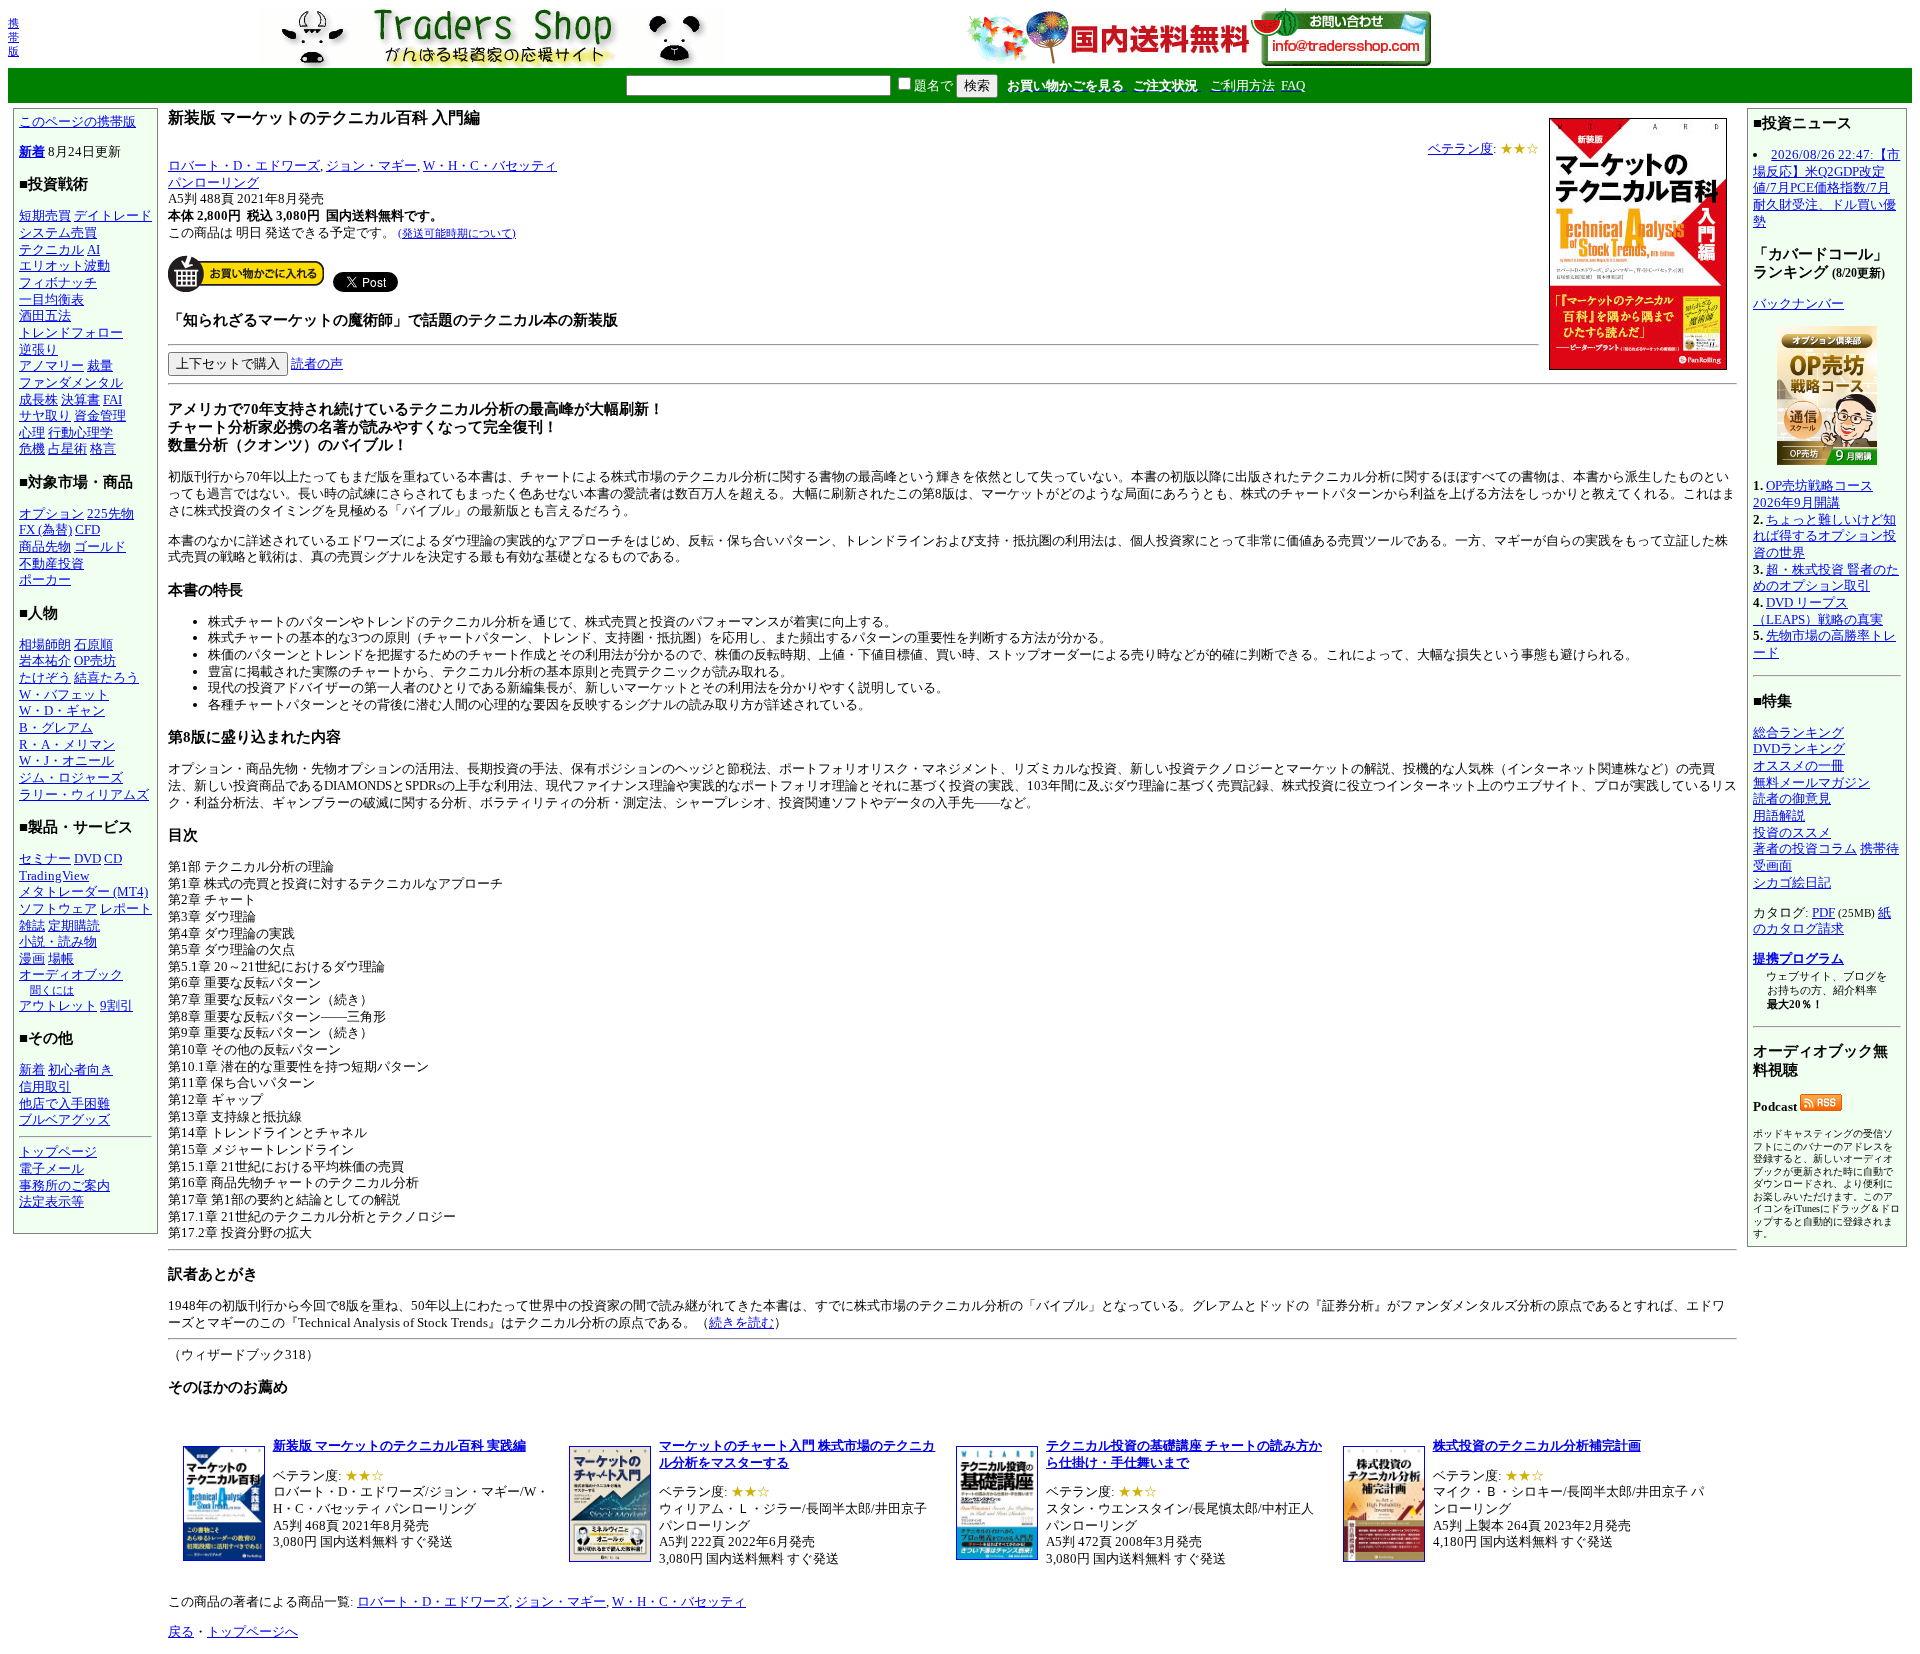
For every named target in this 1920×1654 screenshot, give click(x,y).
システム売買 (58, 232)
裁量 (100, 365)
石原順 (93, 644)
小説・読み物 (58, 941)
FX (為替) (45, 529)
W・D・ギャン (62, 710)
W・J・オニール (66, 760)
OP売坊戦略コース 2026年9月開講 (1813, 494)
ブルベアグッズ (64, 1119)
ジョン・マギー (371, 165)
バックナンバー (1798, 303)
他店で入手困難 (64, 1103)
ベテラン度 (1460, 148)
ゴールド (100, 546)
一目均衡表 (51, 299)
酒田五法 (45, 315)
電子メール (51, 1168)
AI (93, 249)
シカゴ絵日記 (1792, 882)
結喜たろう (106, 677)
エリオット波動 (64, 265)
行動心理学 (80, 432)
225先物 (110, 513)
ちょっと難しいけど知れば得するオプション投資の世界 (1824, 536)
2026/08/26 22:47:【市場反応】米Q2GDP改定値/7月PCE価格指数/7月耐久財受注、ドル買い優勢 (1826, 188)
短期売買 (45, 215)
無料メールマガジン (1811, 782)
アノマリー (51, 365)
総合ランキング (1798, 732)
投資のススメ (1792, 832)
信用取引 (45, 1086)
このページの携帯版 (77, 121)
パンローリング (213, 182)
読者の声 (317, 363)
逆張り (38, 349)
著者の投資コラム (1805, 848)
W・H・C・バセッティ (490, 165)
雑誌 (32, 925)
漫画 (32, 958)
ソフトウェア (58, 908)
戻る (181, 1631)
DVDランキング (1799, 748)
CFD (87, 529)
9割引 (116, 1005)
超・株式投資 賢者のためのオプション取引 (1826, 578)
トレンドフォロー (71, 332)
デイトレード (113, 215)
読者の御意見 (1792, 798)
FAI (112, 399)
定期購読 (74, 925)
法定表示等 (51, 1201)
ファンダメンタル (71, 382)
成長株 (38, 399)
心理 (32, 432)
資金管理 (100, 415)
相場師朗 (45, 644)
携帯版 (13, 37)
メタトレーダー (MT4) (83, 891)
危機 (32, 448)
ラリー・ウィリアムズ (84, 794)
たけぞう (45, 677)
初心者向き (80, 1069)
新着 (32, 151)
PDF (1823, 912)
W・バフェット (64, 694)
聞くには (52, 990)
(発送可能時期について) (457, 233)
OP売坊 (95, 660)
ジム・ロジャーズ (71, 777)
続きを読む (741, 1322)
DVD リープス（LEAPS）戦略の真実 (1818, 611)
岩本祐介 (45, 660)
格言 (103, 448)
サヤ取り (45, 415)
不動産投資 (51, 563)
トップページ (58, 1151)
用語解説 (1779, 815)
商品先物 (45, 546)
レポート (126, 908)
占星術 (67, 448)
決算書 (80, 399)
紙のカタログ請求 (1822, 921)
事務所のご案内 (64, 1185)
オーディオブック (71, 974)
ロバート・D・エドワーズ (244, 165)
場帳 (61, 958)
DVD (87, 858)
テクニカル (51, 249)
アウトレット (58, 1005)
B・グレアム (56, 727)
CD (113, 858)
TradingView (54, 875)
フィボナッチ (58, 282)
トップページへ (252, 1631)
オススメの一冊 (1798, 765)
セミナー (45, 858)
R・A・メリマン (67, 744)
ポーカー (45, 579)
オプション (51, 513)
